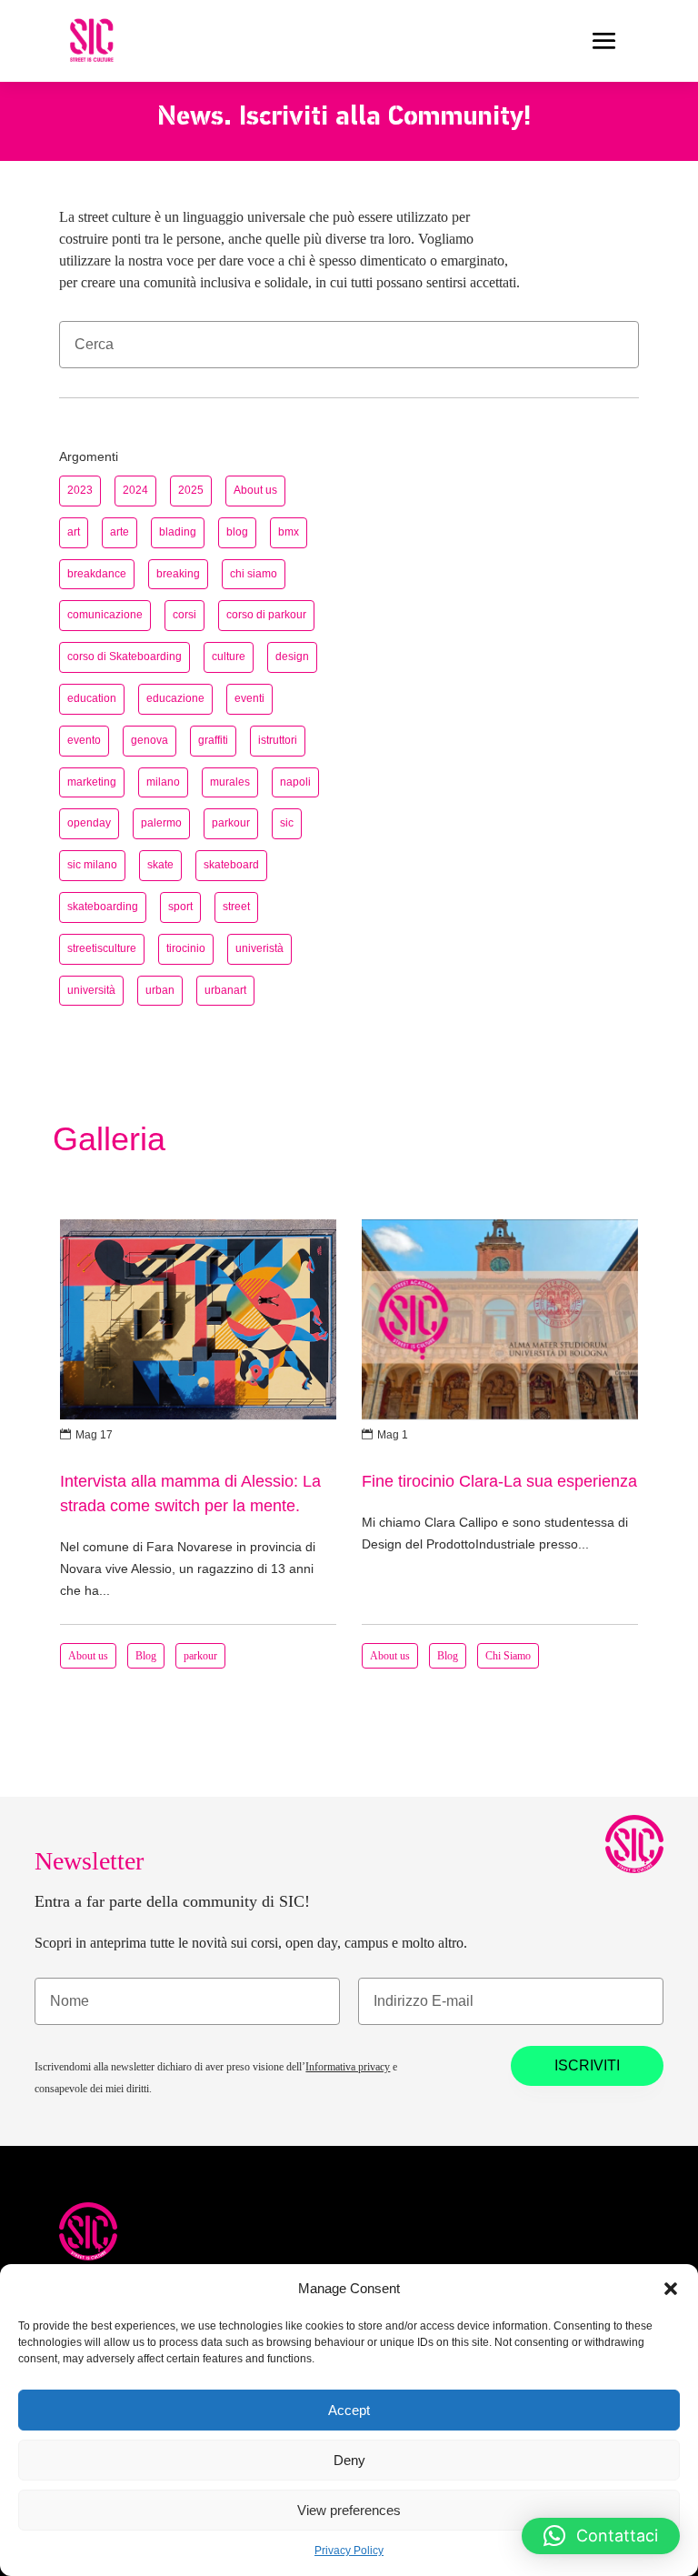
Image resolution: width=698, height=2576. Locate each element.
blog (237, 532)
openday (89, 823)
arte (120, 532)
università (91, 990)
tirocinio (186, 948)
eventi (249, 698)
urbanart (225, 990)
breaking (178, 574)
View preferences (349, 2510)
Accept (349, 2410)
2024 (135, 490)
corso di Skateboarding (125, 657)
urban (160, 990)
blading (178, 532)
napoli (295, 782)
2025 (191, 490)
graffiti (213, 740)
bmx (289, 532)
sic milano (92, 865)
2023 (80, 490)
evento (84, 740)
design (292, 657)
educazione (175, 698)
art (74, 532)
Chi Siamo (508, 1656)
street (236, 907)
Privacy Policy (349, 2551)
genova (150, 740)
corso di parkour (266, 615)
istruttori (278, 740)
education (92, 698)
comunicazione (105, 615)
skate (160, 865)
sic (287, 823)
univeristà (259, 948)
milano (163, 782)
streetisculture (102, 948)
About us (255, 490)
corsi (184, 615)
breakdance (97, 574)
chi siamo (254, 574)
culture (229, 657)
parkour (231, 823)
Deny (349, 2460)
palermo (161, 823)
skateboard (231, 865)
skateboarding (103, 907)
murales (230, 782)
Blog (146, 1656)
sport (180, 907)
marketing (92, 782)
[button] (671, 2289)
